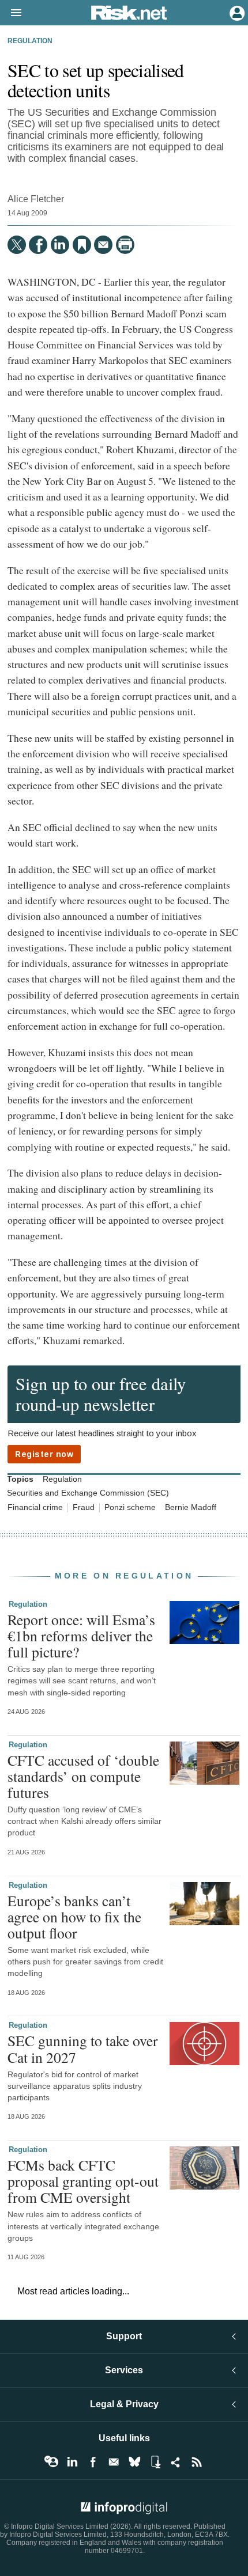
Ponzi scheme (130, 1507)
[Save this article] (82, 245)
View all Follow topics (51, 2462)
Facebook (93, 2462)
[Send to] (103, 245)
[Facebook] (38, 245)
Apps (155, 2462)
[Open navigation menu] (11, 13)
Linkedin (72, 2462)
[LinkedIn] (60, 245)
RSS (197, 2462)
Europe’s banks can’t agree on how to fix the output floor (74, 1917)
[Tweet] (17, 245)
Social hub (176, 2462)
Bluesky (134, 2462)
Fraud (84, 1507)
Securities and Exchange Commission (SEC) (88, 1493)
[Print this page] (125, 245)
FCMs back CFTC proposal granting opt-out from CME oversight (83, 2181)
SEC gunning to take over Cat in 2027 (83, 2048)
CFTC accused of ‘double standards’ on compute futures (83, 1776)
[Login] (236, 12)
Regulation (30, 41)
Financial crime (35, 1507)
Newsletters (114, 2462)
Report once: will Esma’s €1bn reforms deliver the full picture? (81, 1636)
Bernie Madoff (191, 1507)
